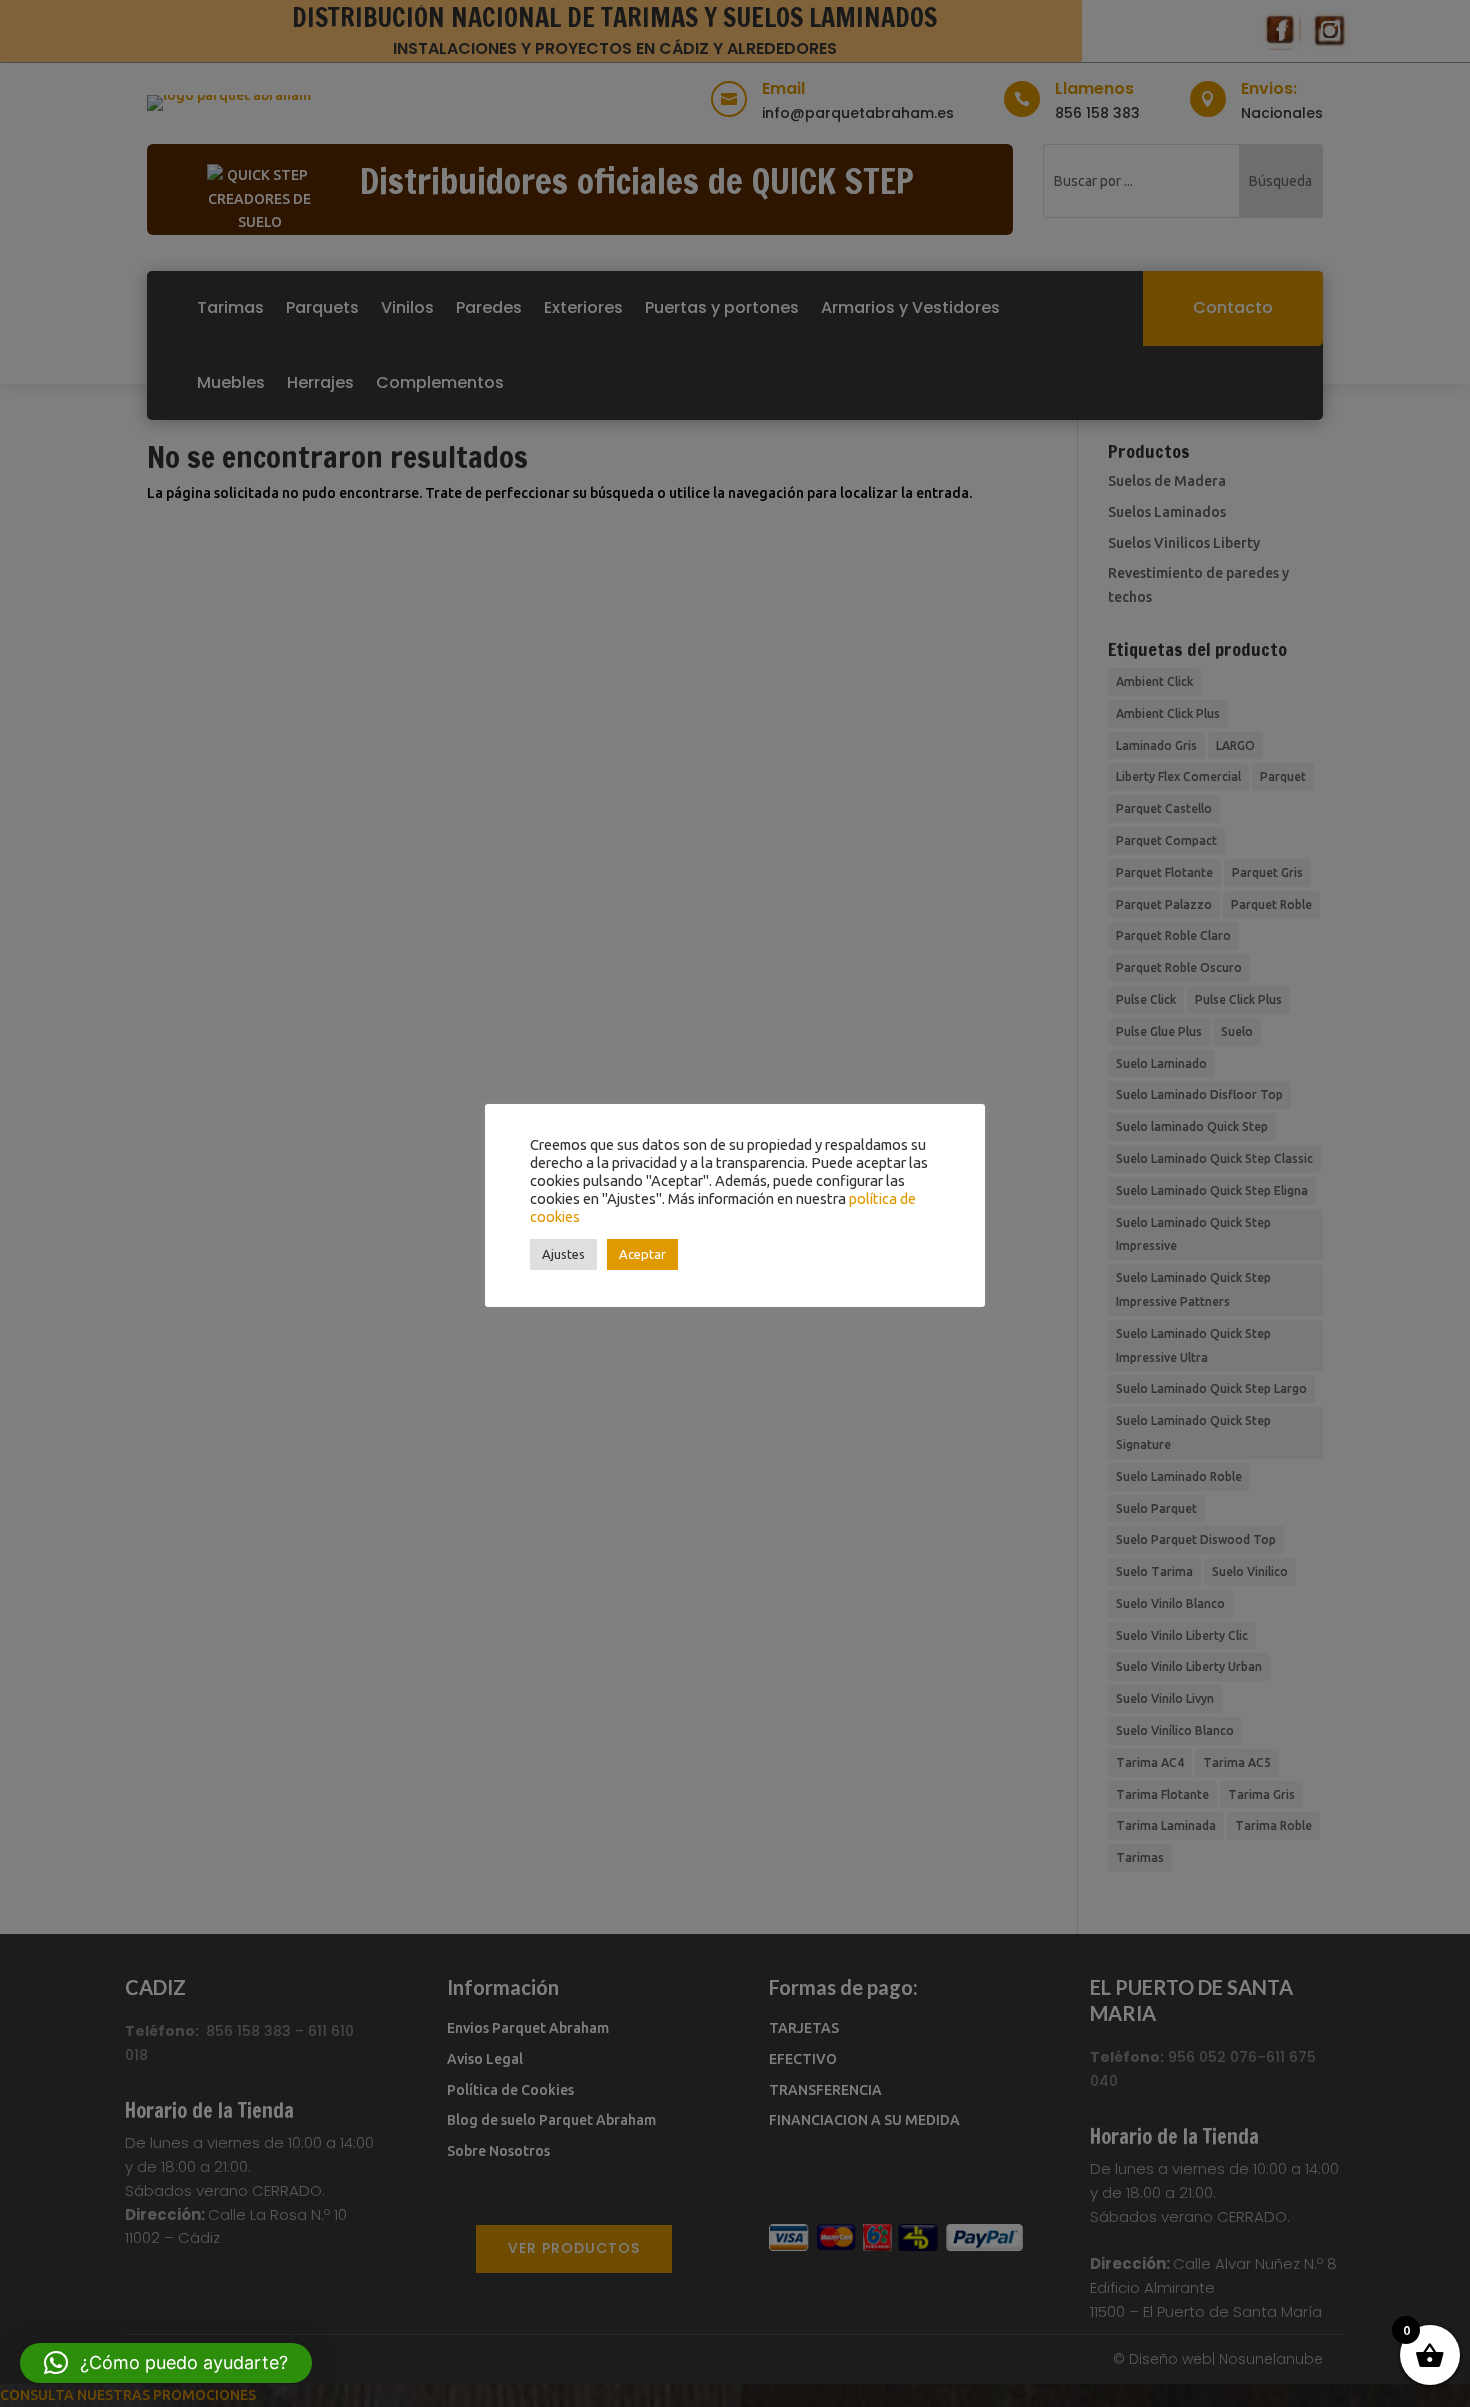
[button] (166, 2363)
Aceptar (642, 1254)
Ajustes (563, 1254)
